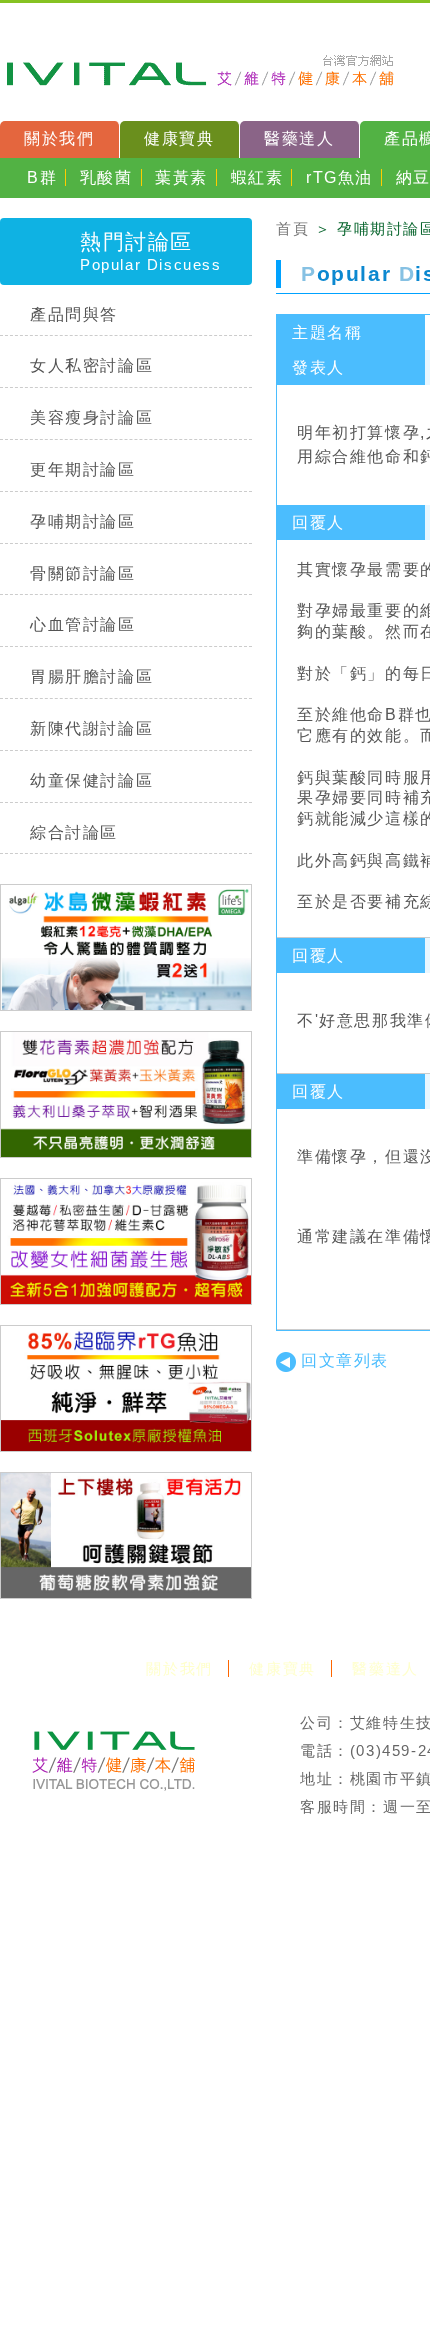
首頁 (292, 228)
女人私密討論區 (91, 365)
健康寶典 (179, 138)
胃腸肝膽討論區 (91, 676)
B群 (42, 177)
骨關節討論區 (83, 573)
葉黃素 (181, 177)
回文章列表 (345, 1360)
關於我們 (59, 138)
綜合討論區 (74, 832)
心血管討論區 (83, 624)
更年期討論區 (83, 469)
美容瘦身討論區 (91, 417)
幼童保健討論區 (91, 780)
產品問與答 (74, 314)
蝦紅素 (257, 177)
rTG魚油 (339, 177)
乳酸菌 (106, 177)
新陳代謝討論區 (91, 728)
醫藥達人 (299, 138)
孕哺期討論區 (83, 521)
